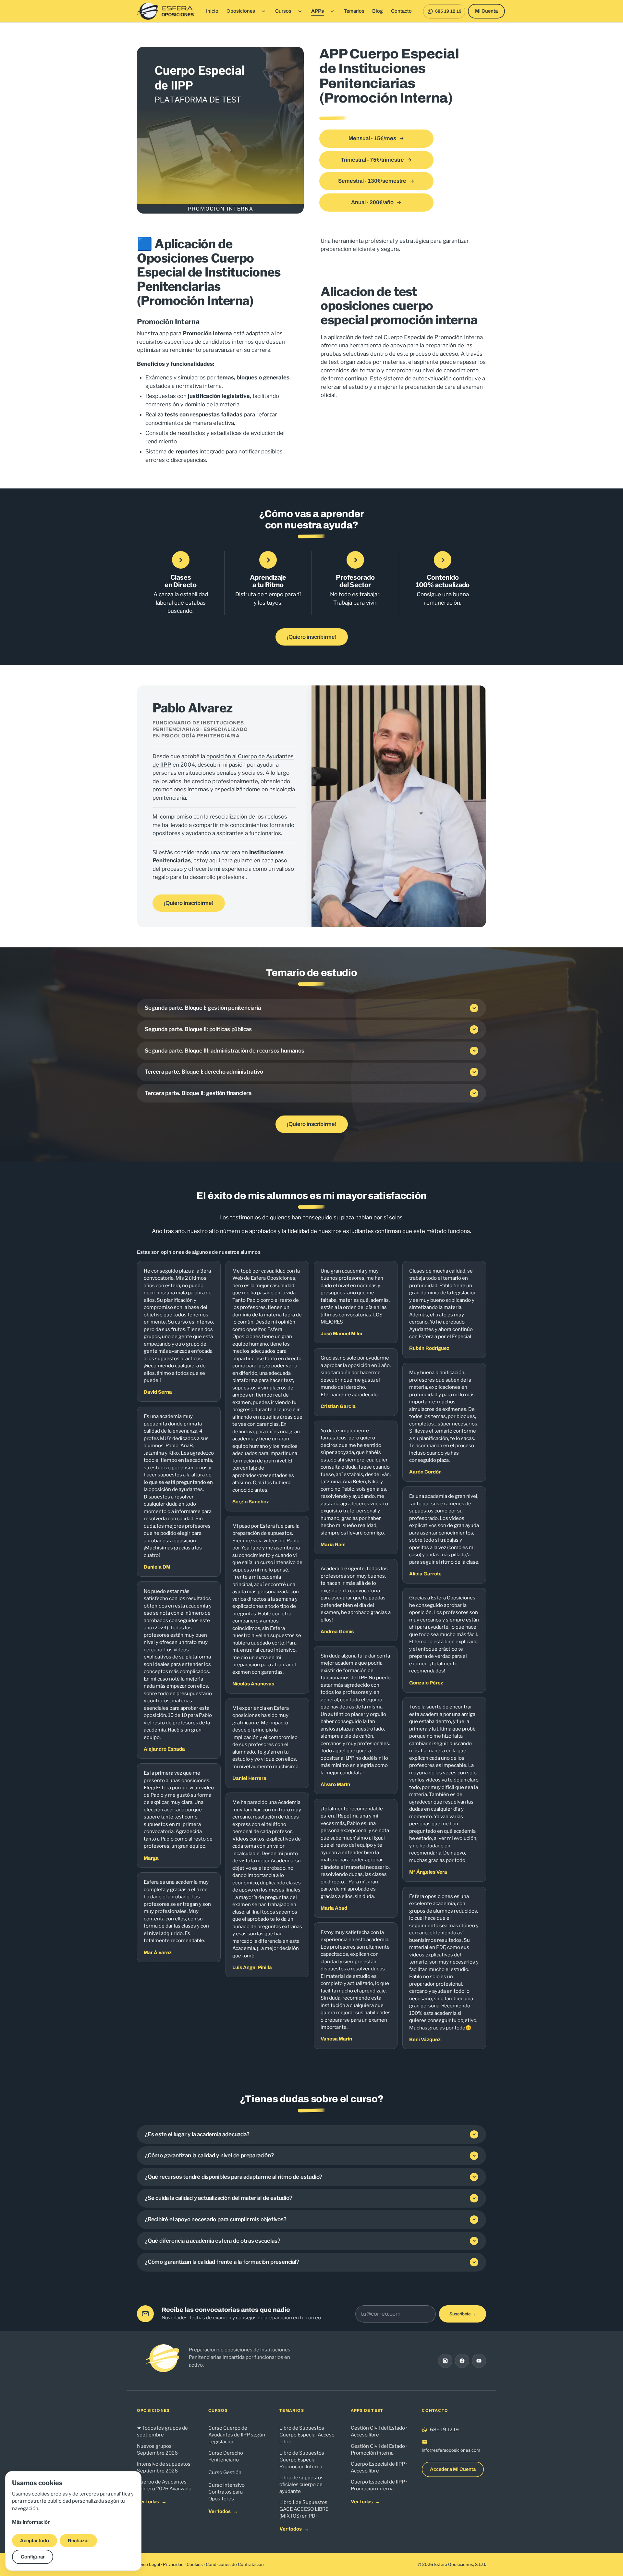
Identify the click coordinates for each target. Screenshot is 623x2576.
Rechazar (78, 2541)
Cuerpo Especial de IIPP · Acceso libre (379, 2467)
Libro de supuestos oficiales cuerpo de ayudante (301, 2484)
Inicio (212, 11)
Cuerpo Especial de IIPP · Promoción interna (379, 2485)
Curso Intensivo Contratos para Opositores (226, 2492)
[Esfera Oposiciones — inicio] (166, 11)
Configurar (33, 2557)
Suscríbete (463, 2314)
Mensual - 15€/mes (372, 138)
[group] (311, 1655)
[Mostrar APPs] (332, 11)
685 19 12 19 (444, 2430)
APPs (318, 11)
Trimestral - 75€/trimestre (372, 160)
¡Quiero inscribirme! (312, 637)
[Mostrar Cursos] (300, 11)
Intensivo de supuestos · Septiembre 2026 (165, 2467)
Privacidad (173, 2564)
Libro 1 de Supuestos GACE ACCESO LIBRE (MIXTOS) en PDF (304, 2509)
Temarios (354, 11)
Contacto (401, 11)
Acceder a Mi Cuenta (453, 2469)
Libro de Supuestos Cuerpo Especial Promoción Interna (302, 2460)
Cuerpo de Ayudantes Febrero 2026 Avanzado (164, 2485)
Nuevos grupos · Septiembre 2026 (157, 2450)
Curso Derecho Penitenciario (226, 2456)
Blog (378, 11)
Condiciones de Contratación (235, 2564)
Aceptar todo (35, 2541)
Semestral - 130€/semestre (372, 181)
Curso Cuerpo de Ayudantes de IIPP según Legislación (237, 2435)
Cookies (195, 2564)
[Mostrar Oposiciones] (263, 11)
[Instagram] (445, 2361)
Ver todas (152, 2502)
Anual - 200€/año (372, 202)
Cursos (283, 11)
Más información (31, 2522)
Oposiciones (241, 11)
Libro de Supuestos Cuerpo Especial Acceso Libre (307, 2435)
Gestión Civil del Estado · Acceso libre (379, 2431)
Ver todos (223, 2511)
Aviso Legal (148, 2564)
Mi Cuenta (486, 11)
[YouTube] (479, 2361)
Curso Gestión (225, 2472)
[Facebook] (462, 2361)
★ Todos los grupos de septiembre (162, 2431)
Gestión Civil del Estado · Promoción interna (379, 2450)
